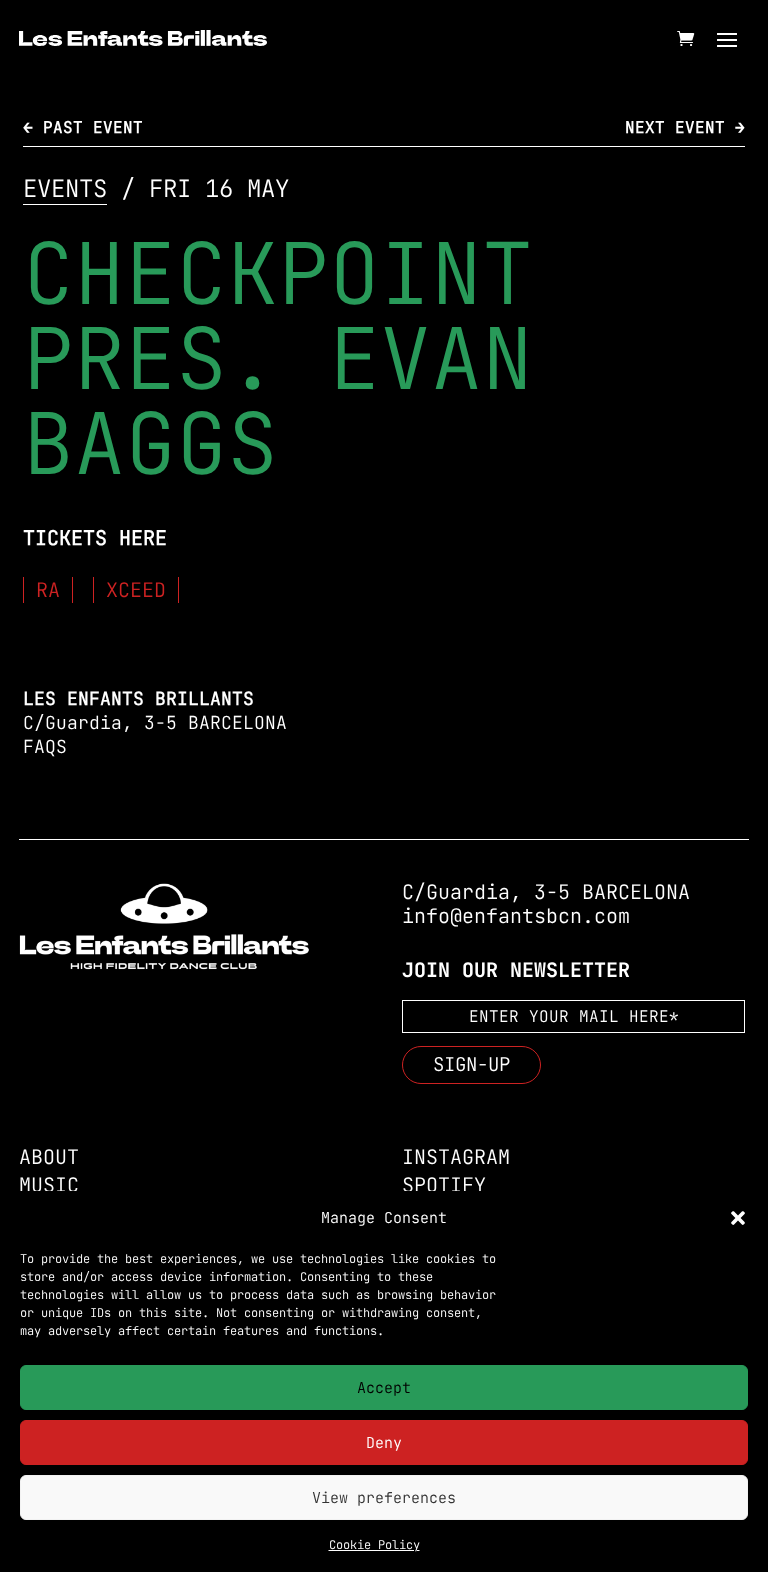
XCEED (136, 590)
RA (48, 590)
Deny (384, 1443)
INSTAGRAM (456, 1157)
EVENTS (65, 188)
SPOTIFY (444, 1185)
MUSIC (49, 1185)
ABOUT (49, 1157)
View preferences (384, 1498)
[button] (738, 1218)
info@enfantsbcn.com (516, 916)
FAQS (45, 746)
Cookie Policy (374, 1545)
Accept (384, 1388)
